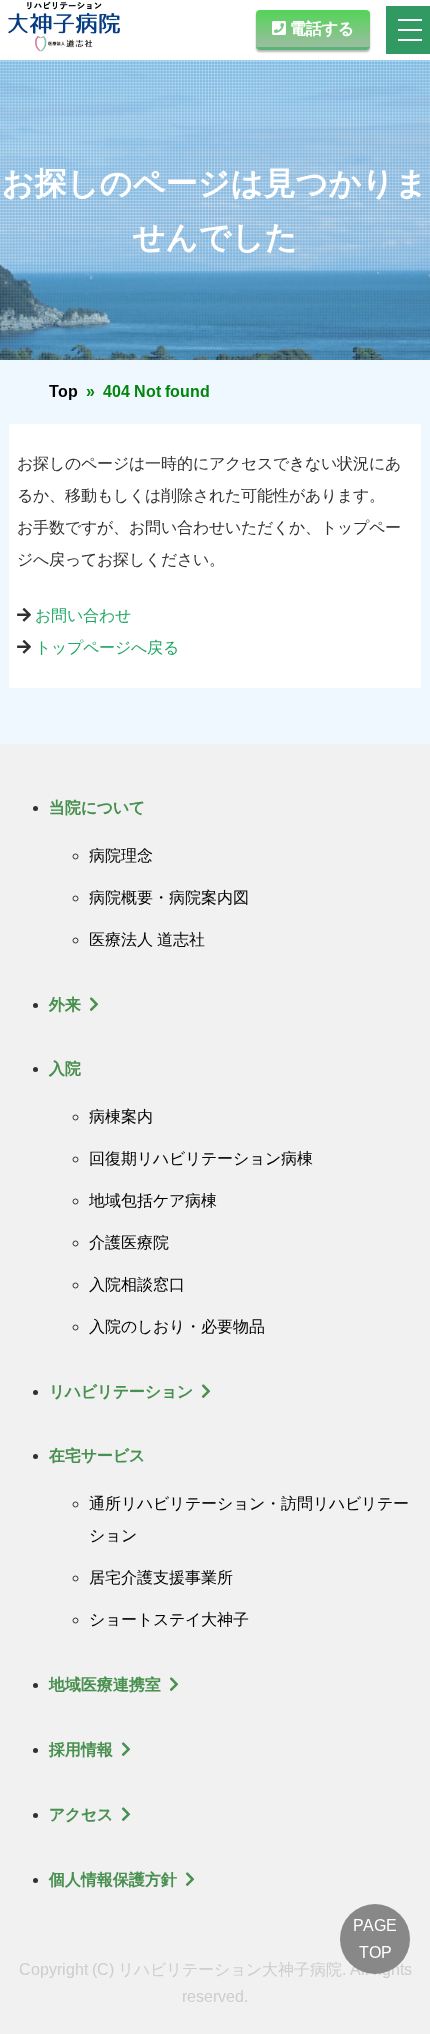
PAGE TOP (375, 1939)
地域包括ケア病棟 (153, 1200)
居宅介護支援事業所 (161, 1577)
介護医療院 (129, 1242)
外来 (65, 1004)
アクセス (81, 1814)
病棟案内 (121, 1116)
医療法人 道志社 (147, 939)
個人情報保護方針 (113, 1879)
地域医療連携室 (105, 1684)
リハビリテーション (121, 1391)
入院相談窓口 (137, 1284)
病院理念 (121, 855)
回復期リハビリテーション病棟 (201, 1158)
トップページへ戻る (107, 647)
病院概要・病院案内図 (169, 897)
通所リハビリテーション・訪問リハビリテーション (249, 1519)
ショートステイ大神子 (169, 1619)
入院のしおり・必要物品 (177, 1326)
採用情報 (81, 1749)
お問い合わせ (83, 615)
